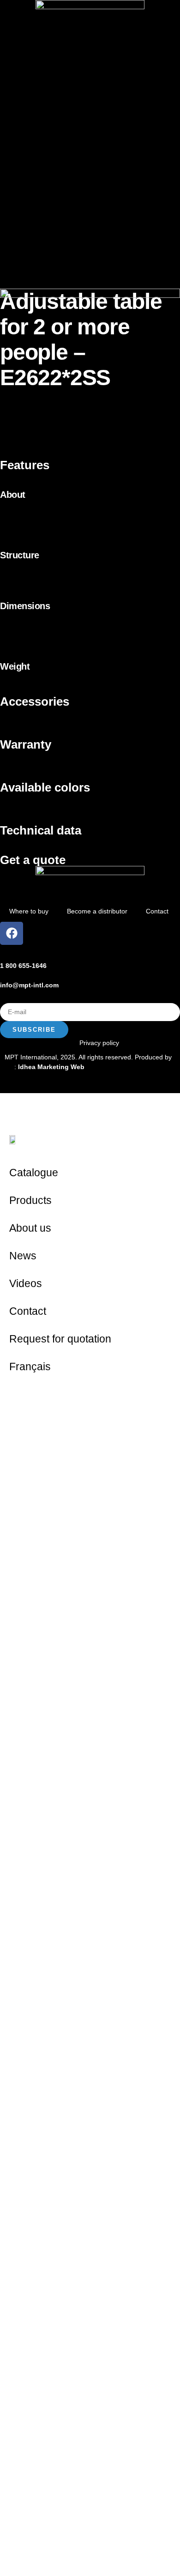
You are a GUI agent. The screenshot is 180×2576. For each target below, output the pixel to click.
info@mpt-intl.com (29, 985)
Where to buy (29, 911)
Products (30, 1200)
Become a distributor (97, 911)
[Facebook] (12, 933)
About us (30, 1228)
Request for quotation (60, 1339)
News (23, 1256)
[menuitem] (90, 1367)
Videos (26, 1283)
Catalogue (34, 1173)
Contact (157, 911)
